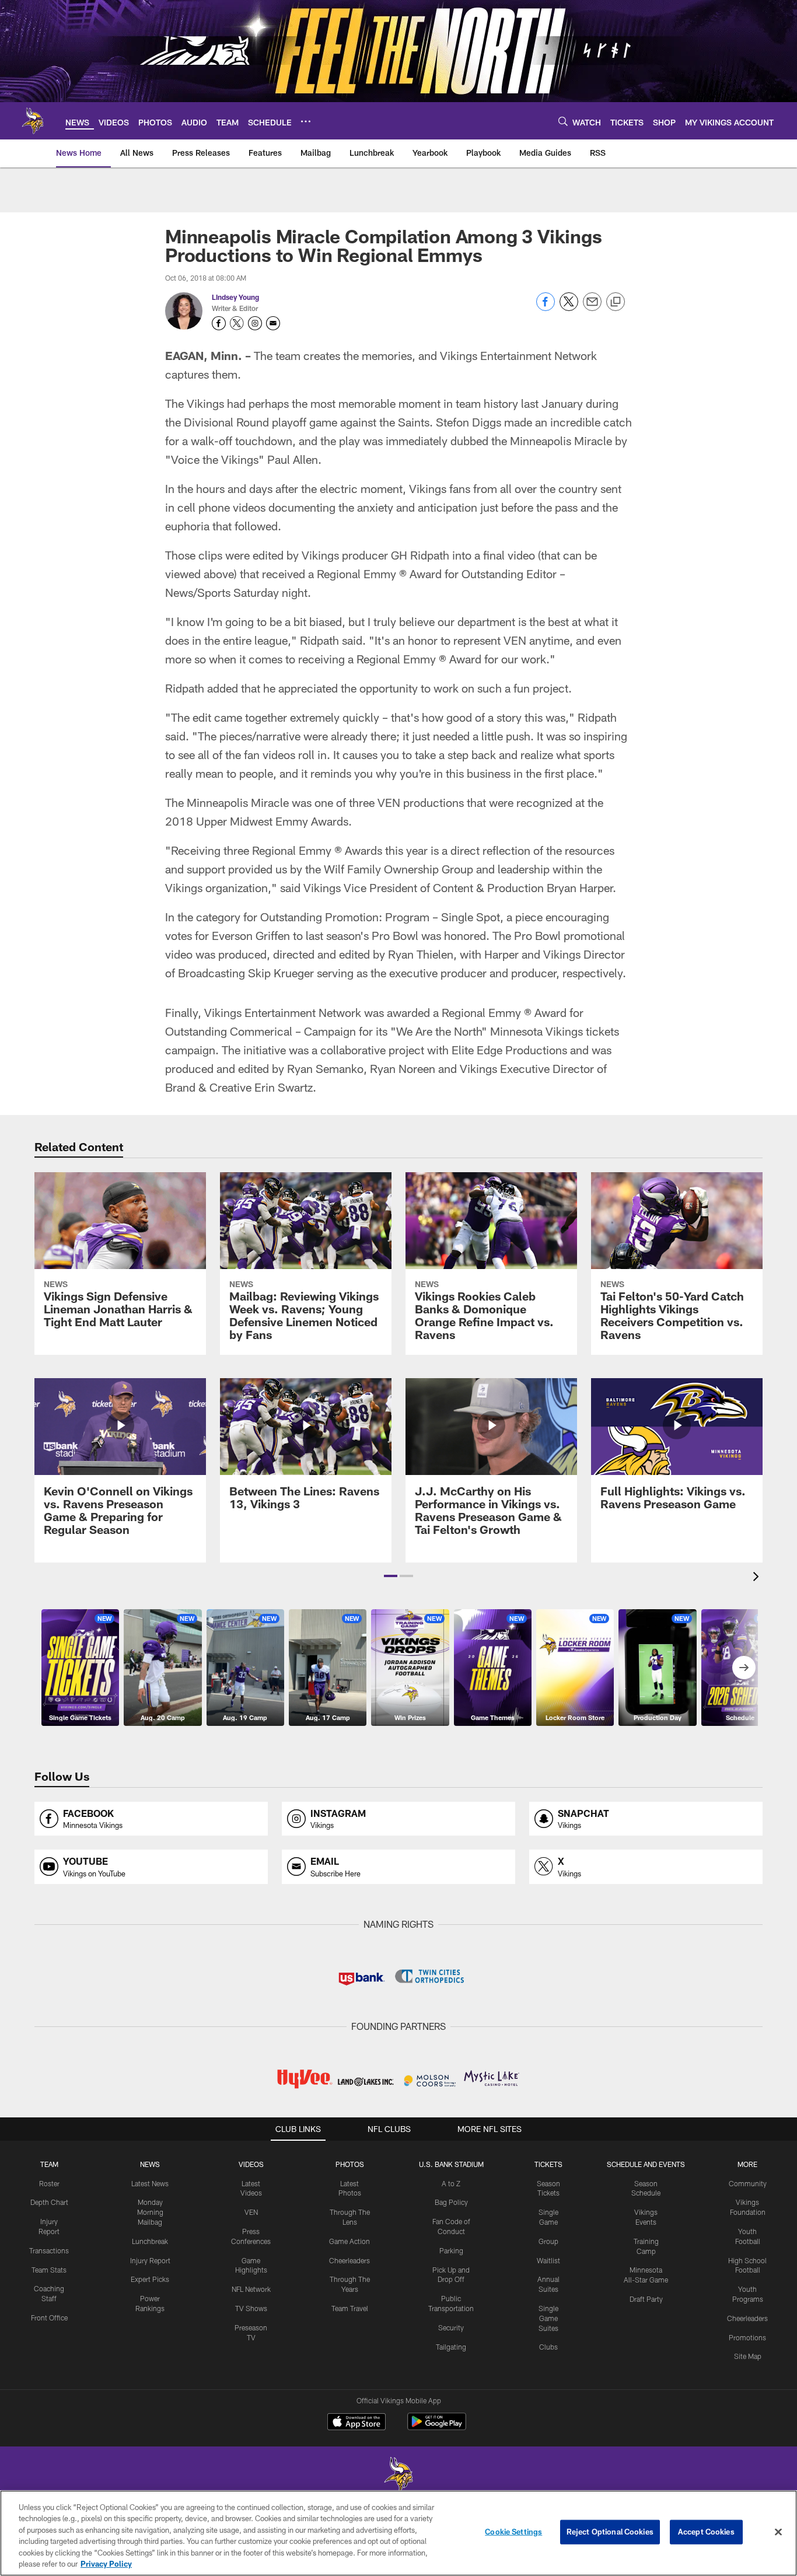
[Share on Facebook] (546, 308)
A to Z (451, 2183)
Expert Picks (150, 2279)
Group (548, 2241)
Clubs (548, 2347)
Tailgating (451, 2347)
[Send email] (592, 308)
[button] (391, 1576)
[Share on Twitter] (569, 308)
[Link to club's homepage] (33, 121)
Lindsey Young (235, 297)
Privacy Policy (106, 2564)
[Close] (778, 2532)
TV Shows (251, 2308)
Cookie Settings (513, 2532)
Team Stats (49, 2270)
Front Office (49, 2318)
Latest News (150, 2183)
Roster (49, 2183)
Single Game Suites (548, 2318)
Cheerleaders (349, 2260)
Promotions (747, 2337)
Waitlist (548, 2260)
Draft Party (646, 2299)
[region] (398, 2533)
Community (748, 2183)
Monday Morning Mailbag (150, 2212)
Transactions (49, 2250)
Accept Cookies (706, 2532)
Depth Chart (49, 2202)
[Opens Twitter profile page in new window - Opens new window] (237, 323)
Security (451, 2327)
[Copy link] (616, 302)
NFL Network (251, 2289)
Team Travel (350, 2308)
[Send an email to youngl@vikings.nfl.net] (273, 323)
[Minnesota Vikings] (398, 2476)
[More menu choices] (306, 121)
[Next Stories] (744, 1668)
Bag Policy (451, 2202)
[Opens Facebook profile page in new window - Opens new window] (219, 323)
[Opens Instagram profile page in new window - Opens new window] (255, 323)
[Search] (563, 121)
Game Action (349, 2241)
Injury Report (150, 2260)
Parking (451, 2250)
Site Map (748, 2356)
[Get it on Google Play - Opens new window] (437, 2428)
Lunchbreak (150, 2241)
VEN (251, 2212)
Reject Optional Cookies (610, 2532)
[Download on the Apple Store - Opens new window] (356, 2423)
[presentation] (758, 1578)
